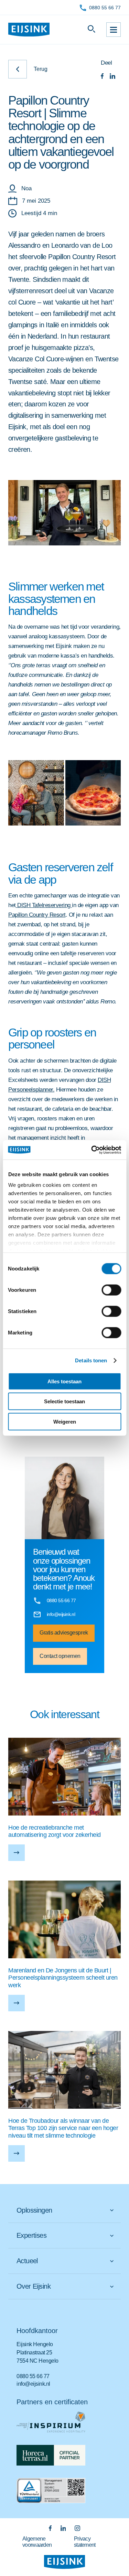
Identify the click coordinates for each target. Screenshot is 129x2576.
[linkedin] (112, 77)
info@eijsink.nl (33, 2384)
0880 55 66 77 (105, 8)
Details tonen (91, 1360)
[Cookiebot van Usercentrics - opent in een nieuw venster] (92, 1150)
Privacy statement (85, 2542)
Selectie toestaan (64, 1401)
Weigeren (65, 1421)
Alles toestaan (64, 1381)
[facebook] (102, 77)
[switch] (111, 1290)
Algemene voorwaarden (37, 2542)
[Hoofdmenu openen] (114, 30)
